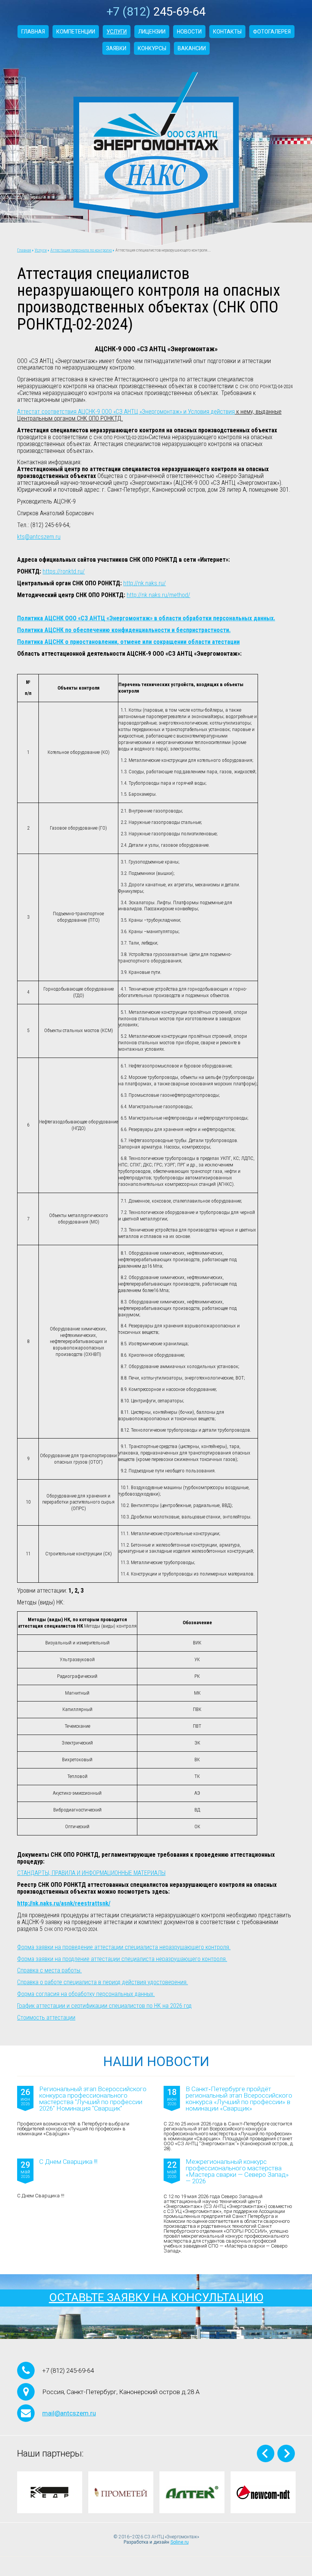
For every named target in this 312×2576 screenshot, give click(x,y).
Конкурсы (152, 48)
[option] (50, 2492)
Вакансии (192, 48)
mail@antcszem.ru (69, 2413)
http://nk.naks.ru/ (145, 583)
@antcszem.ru (43, 537)
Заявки (116, 48)
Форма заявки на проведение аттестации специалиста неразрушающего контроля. (124, 1947)
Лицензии (152, 32)
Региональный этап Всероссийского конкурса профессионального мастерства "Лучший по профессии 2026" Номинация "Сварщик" (93, 2099)
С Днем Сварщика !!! (68, 2162)
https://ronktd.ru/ (64, 571)
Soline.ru (180, 2542)
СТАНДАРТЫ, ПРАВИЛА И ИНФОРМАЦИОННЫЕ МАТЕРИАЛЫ (91, 1873)
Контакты (227, 32)
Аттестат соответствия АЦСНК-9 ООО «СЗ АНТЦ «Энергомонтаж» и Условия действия (126, 412)
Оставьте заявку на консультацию (156, 2297)
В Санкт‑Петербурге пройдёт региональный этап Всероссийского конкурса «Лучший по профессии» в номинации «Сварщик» (239, 2099)
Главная (33, 32)
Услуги (117, 32)
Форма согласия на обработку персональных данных (85, 1994)
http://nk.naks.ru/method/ (158, 595)
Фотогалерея (272, 32)
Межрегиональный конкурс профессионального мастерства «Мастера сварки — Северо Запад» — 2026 (237, 2171)
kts (21, 537)
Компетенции (76, 32)
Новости (189, 32)
